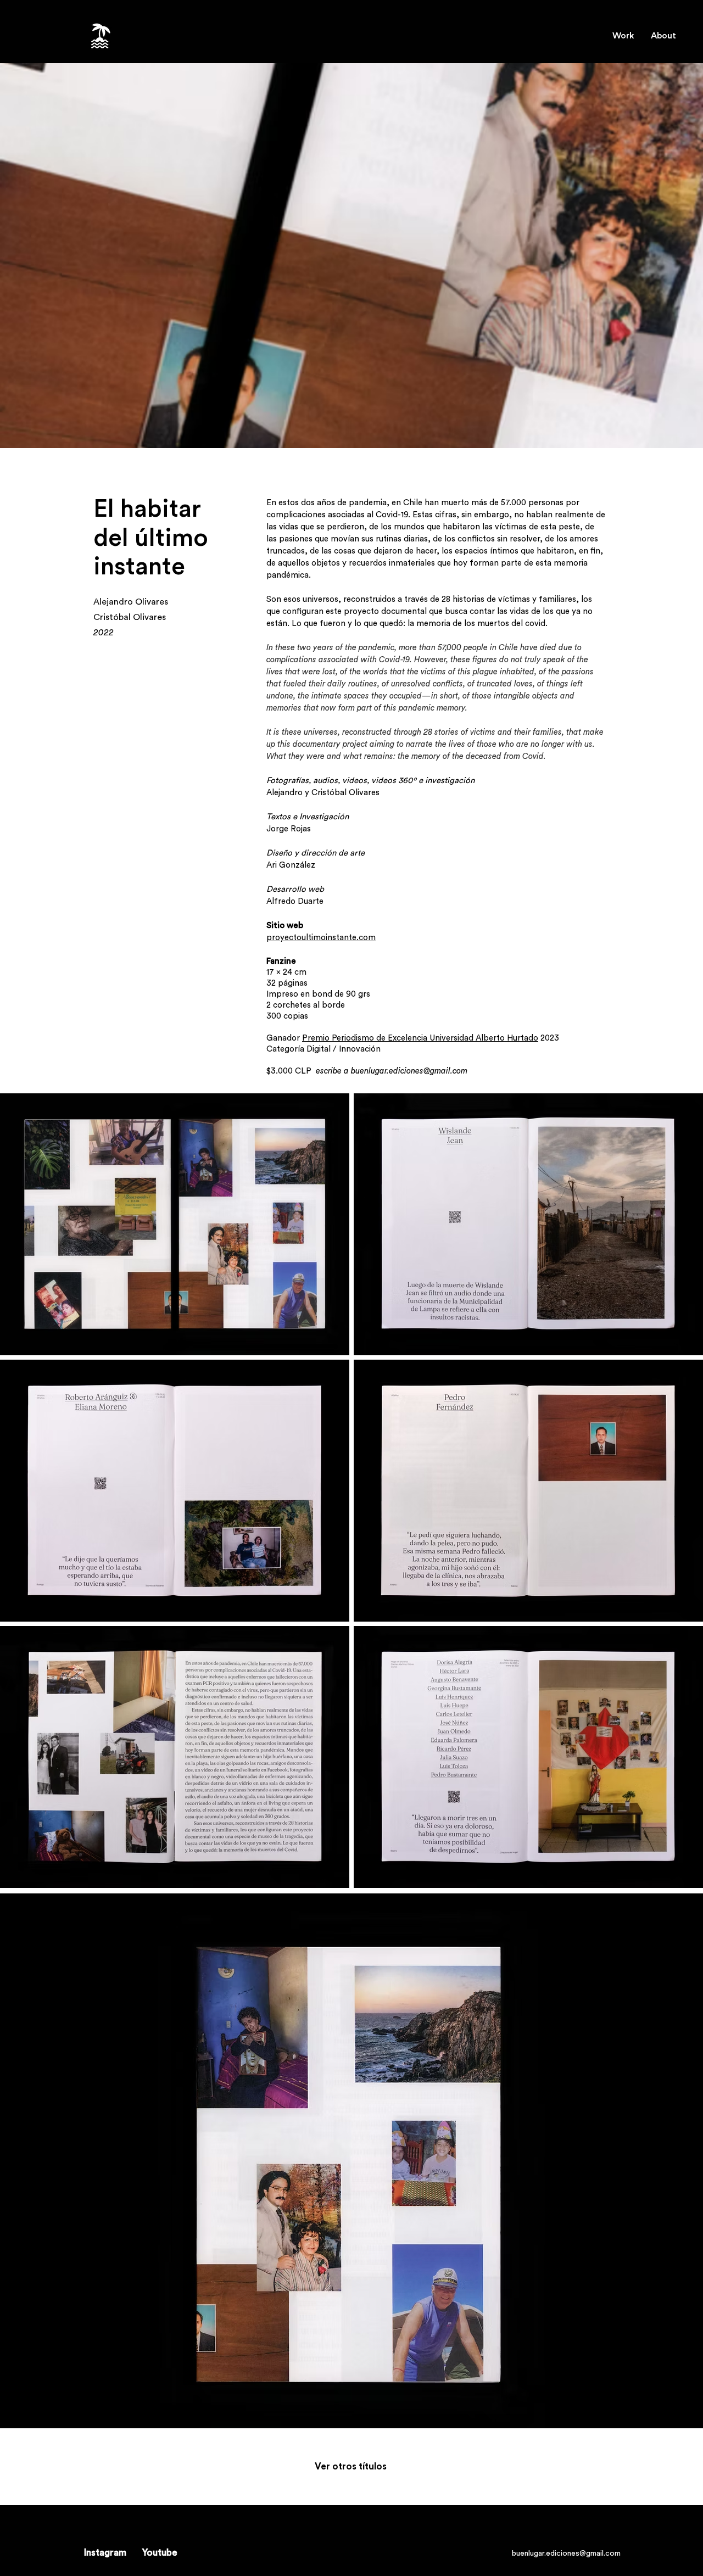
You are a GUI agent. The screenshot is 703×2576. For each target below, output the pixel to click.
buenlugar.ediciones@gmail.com (409, 1071)
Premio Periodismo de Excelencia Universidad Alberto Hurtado (420, 1038)
